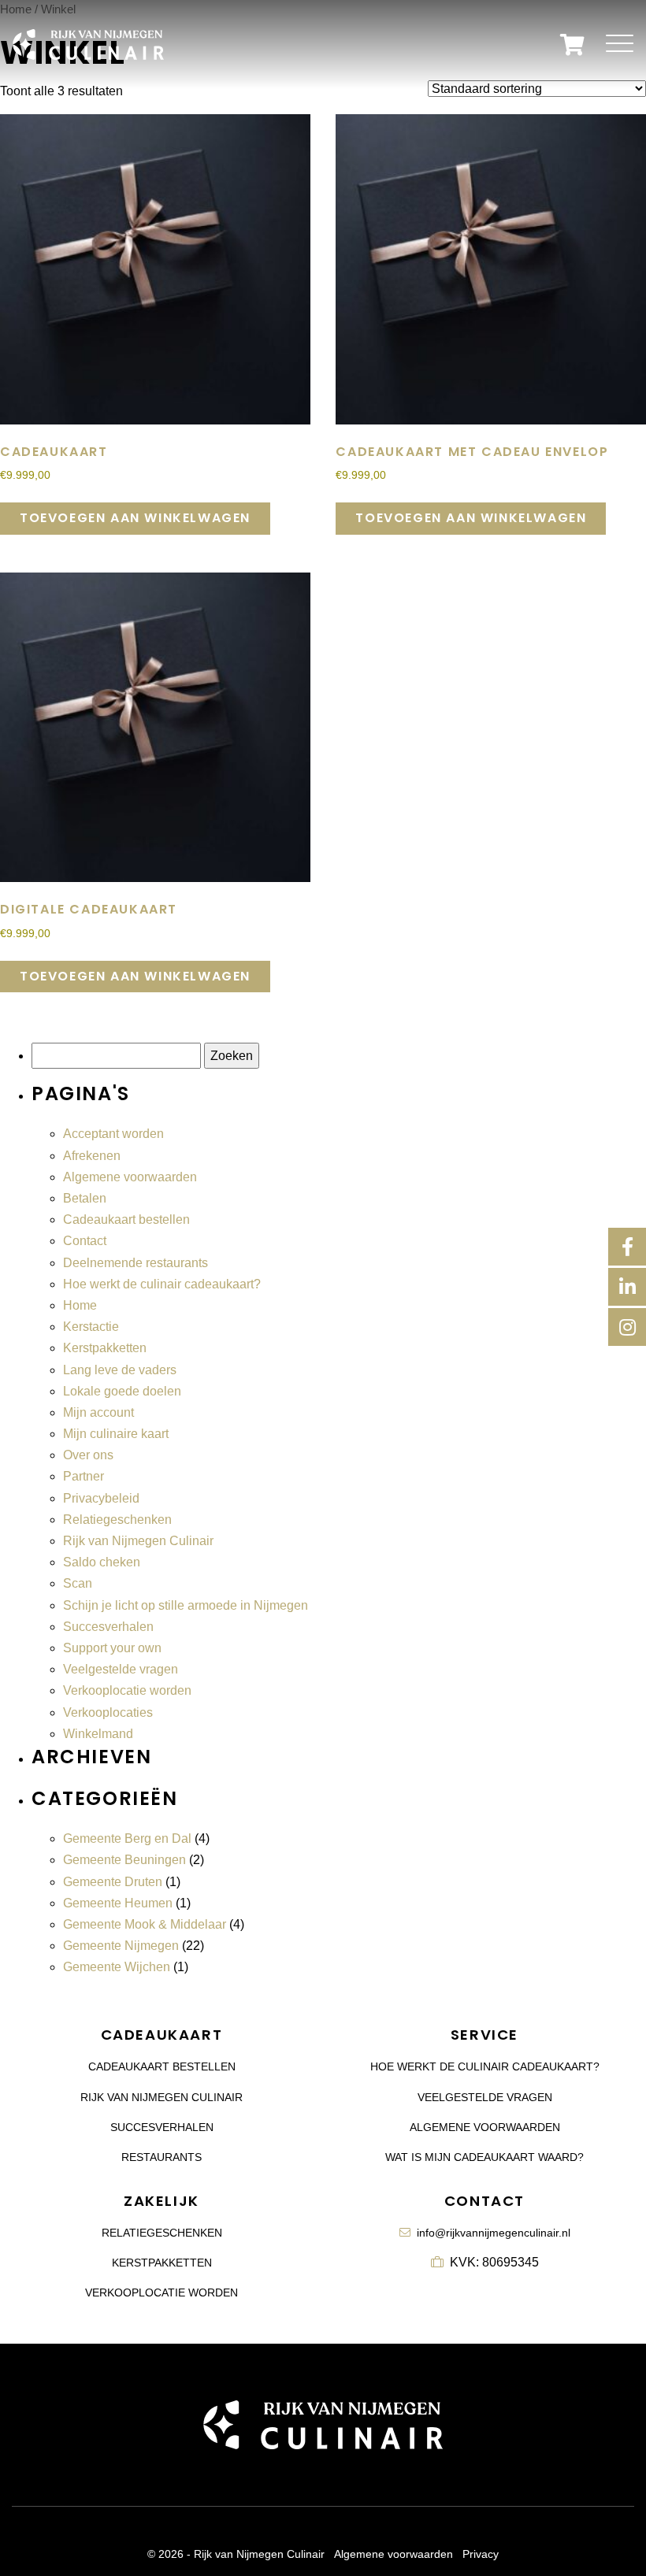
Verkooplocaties (108, 1712)
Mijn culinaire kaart (116, 1434)
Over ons (88, 1455)
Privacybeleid (101, 1498)
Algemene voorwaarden (130, 1177)
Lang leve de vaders (120, 1370)
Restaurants (161, 2157)
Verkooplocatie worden (127, 1690)
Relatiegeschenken (117, 1520)
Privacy (481, 2554)
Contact (85, 1241)
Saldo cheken (102, 1562)
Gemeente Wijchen (117, 1967)
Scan (78, 1583)
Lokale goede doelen (122, 1391)
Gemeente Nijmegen (121, 1946)
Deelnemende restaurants (136, 1263)
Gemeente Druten (113, 1882)
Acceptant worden (113, 1134)
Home (80, 1305)
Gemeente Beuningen (124, 1860)
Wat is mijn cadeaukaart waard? (484, 2157)
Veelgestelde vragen (121, 1669)
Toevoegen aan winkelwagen (135, 518)
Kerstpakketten (105, 1348)
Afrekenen (92, 1156)
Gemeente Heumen (118, 1903)
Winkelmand (98, 1734)
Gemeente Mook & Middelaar (145, 1924)
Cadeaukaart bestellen (126, 1219)
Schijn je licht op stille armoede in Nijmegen (186, 1605)
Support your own (112, 1648)
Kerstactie (91, 1327)
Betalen (85, 1198)
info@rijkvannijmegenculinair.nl (494, 2233)
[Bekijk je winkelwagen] (572, 44)
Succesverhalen (108, 1627)
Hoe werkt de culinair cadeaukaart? (162, 1284)
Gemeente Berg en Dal (127, 1838)
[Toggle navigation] (620, 44)
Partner (84, 1476)
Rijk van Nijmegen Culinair (138, 1541)
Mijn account (98, 1412)
